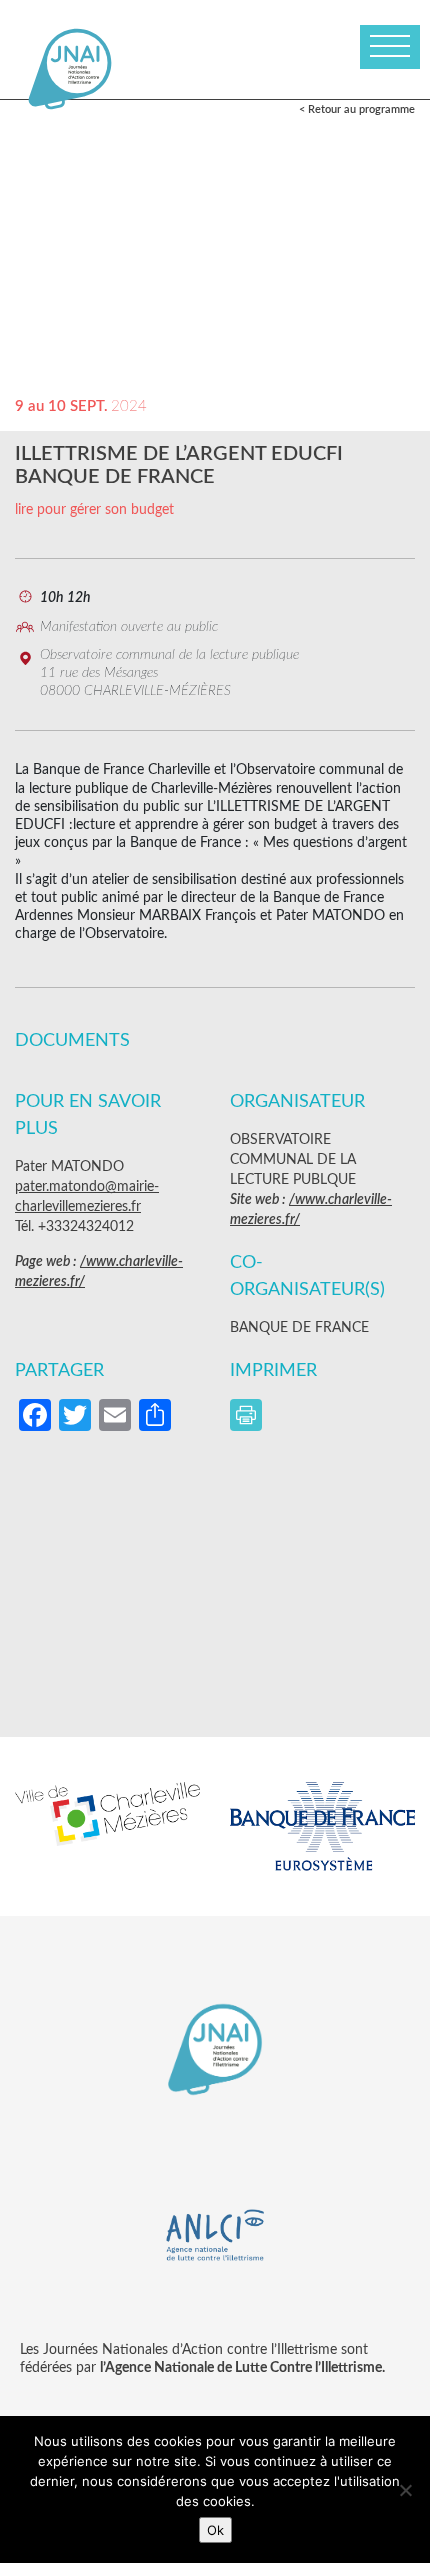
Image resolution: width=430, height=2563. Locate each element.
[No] (405, 2490)
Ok (215, 2530)
